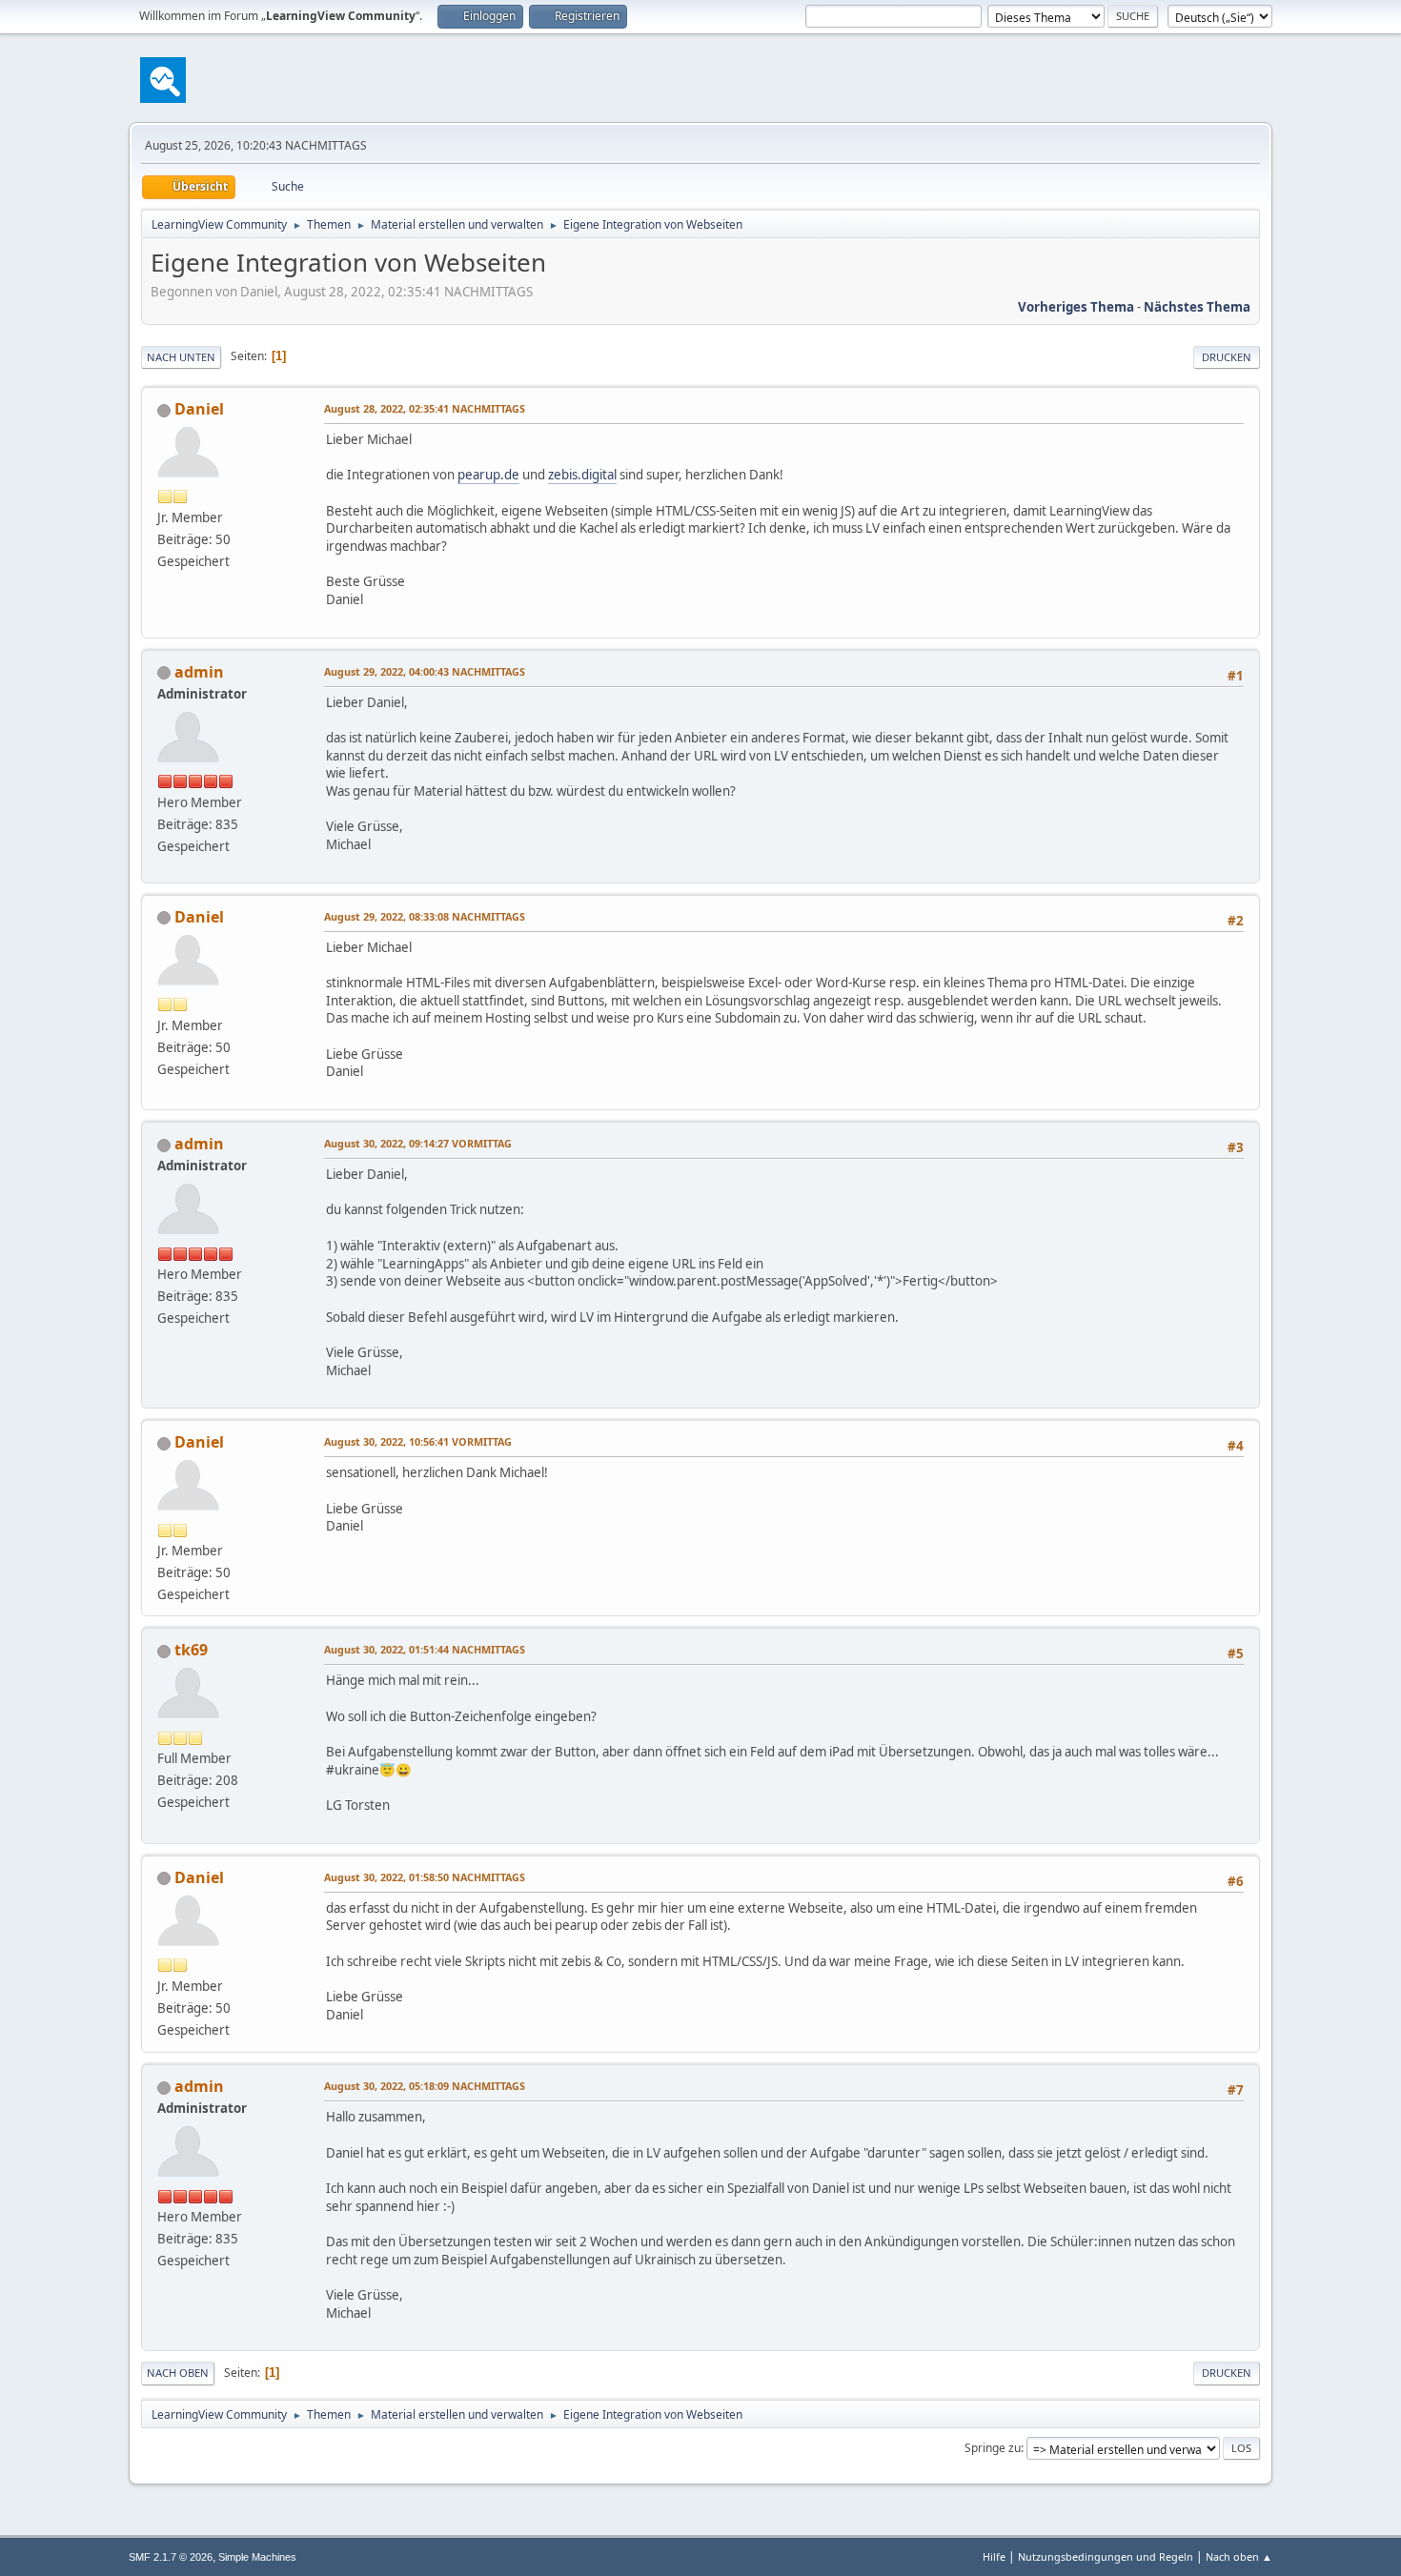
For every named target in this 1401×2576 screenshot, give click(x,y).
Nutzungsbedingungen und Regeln (1106, 2556)
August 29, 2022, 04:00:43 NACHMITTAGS (425, 671)
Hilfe (994, 2556)
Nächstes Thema (1197, 307)
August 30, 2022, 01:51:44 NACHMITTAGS (425, 1649)
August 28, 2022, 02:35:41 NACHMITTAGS (425, 408)
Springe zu (993, 2448)
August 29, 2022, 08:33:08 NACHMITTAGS (425, 916)
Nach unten (181, 357)
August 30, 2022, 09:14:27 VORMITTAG (418, 1143)
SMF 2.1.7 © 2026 (171, 2557)
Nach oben (178, 2373)
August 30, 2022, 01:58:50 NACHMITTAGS (425, 1877)
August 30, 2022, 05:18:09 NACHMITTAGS (425, 2086)
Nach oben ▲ (1239, 2556)
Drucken (1227, 357)
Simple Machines (257, 2557)
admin (199, 672)
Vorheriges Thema (1076, 307)
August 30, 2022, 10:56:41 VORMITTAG (418, 1441)
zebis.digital (582, 475)
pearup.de (488, 475)
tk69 (191, 1650)
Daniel (199, 409)
